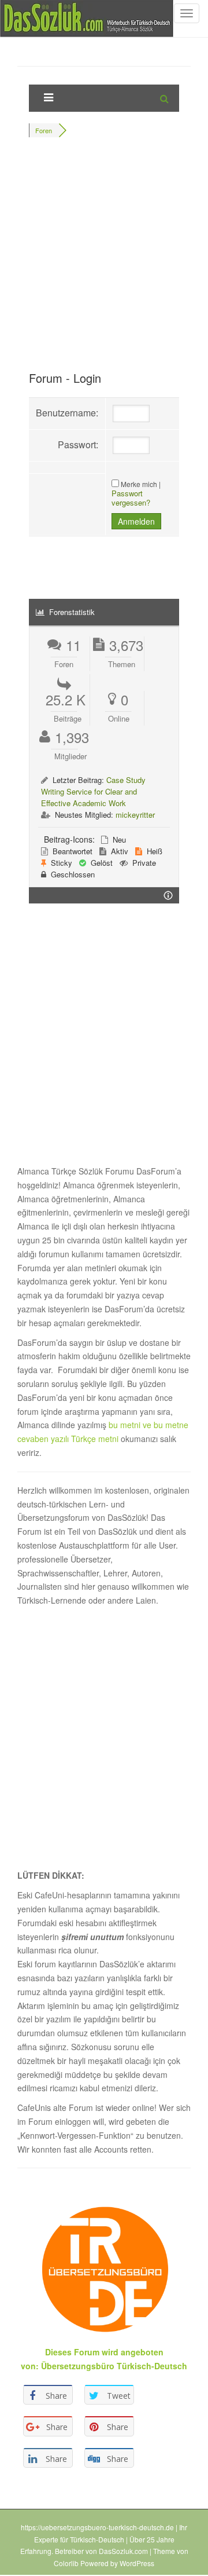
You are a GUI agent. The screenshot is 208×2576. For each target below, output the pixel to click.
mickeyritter (135, 815)
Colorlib (66, 2563)
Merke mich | (141, 484)
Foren (44, 130)
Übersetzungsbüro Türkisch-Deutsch (114, 2366)
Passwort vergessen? (131, 498)
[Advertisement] (104, 259)
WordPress (137, 2563)
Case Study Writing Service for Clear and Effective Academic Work (93, 791)
